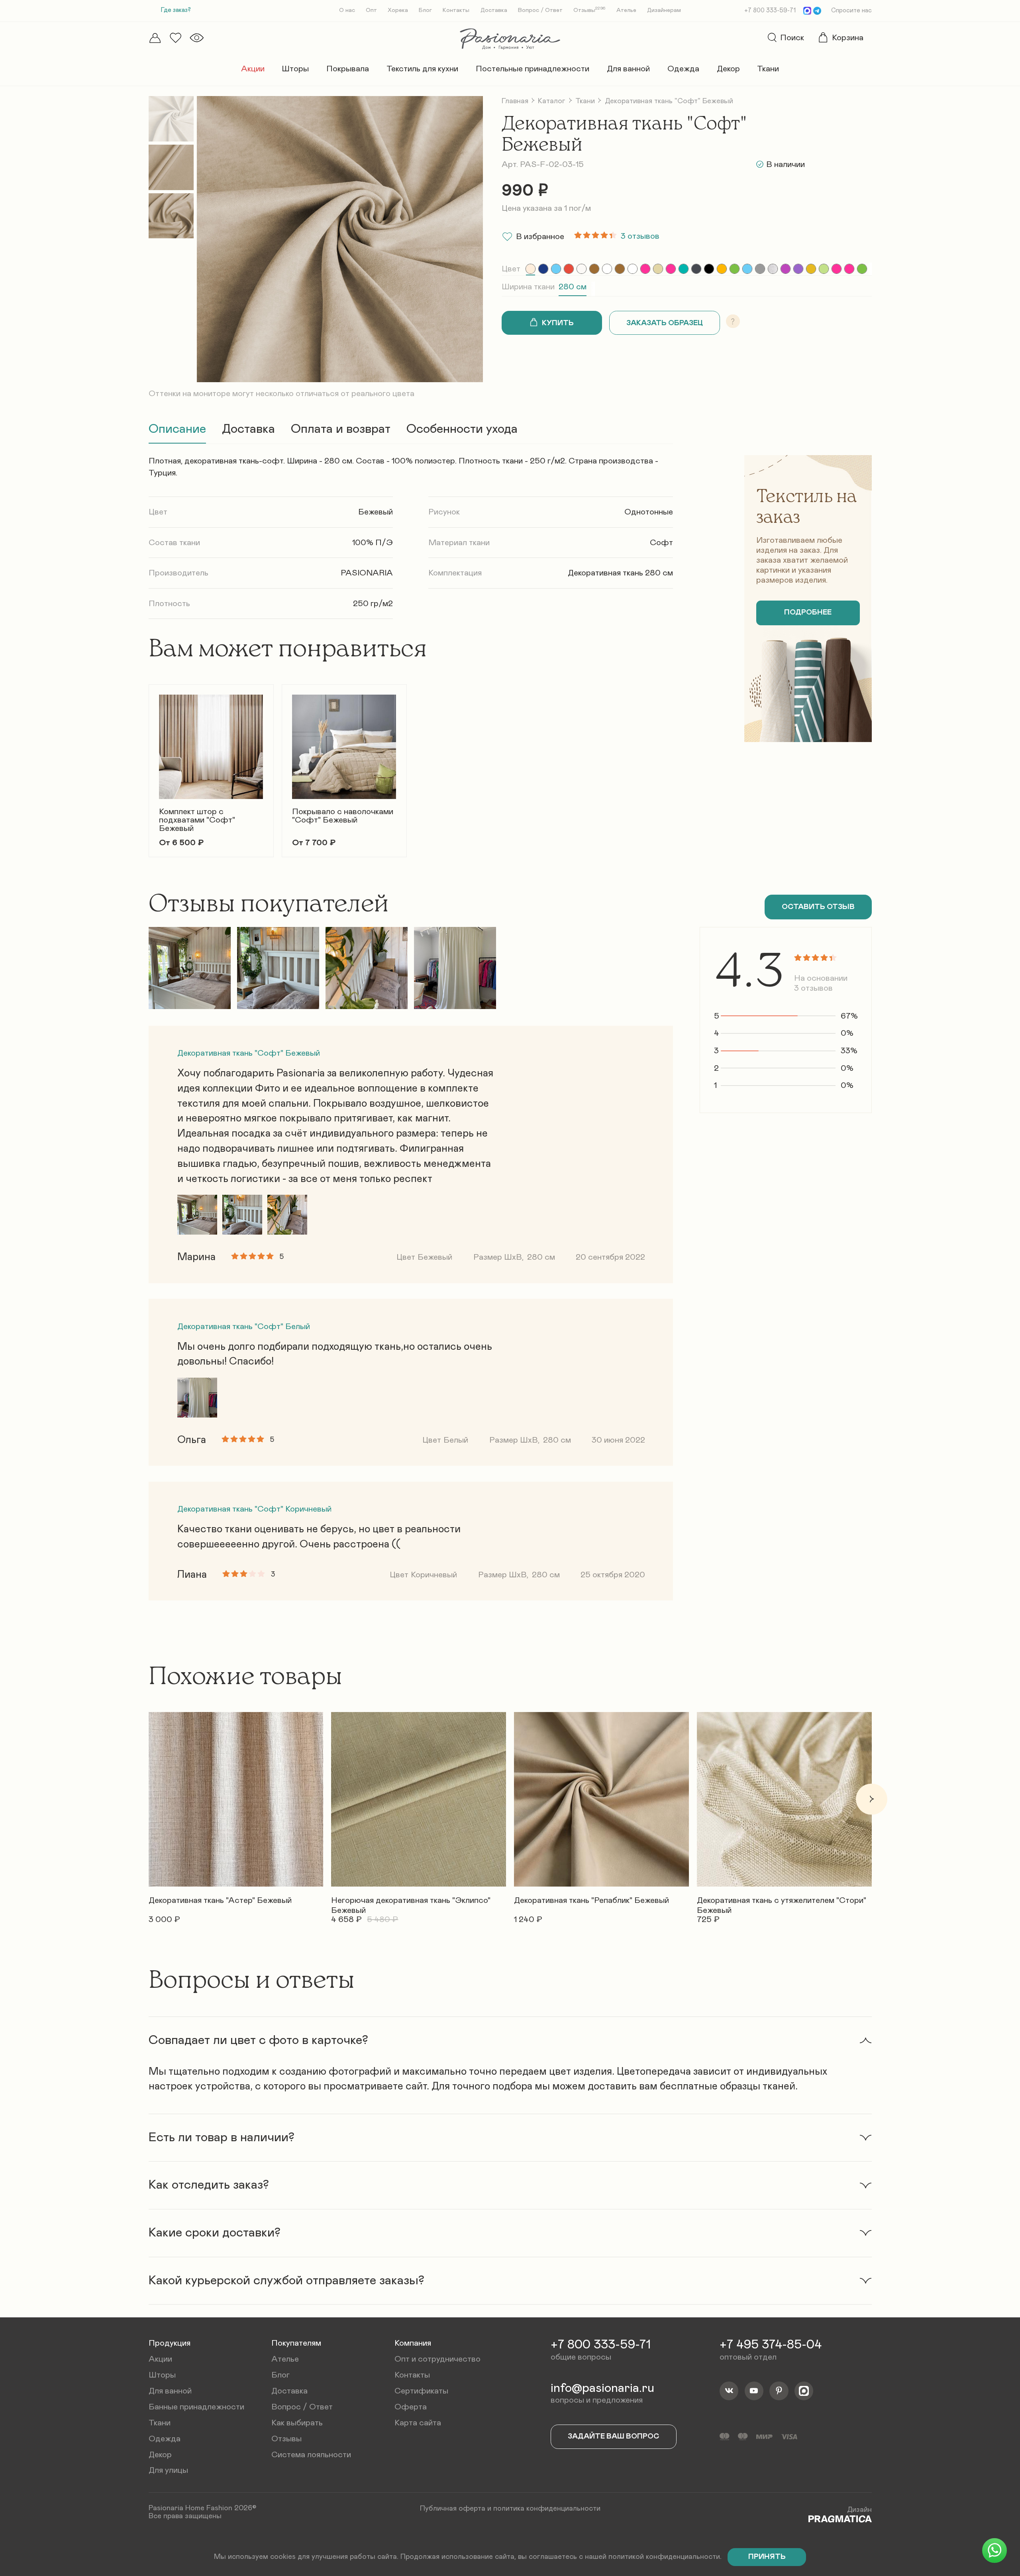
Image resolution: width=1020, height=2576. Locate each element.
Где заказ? (176, 10)
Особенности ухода (462, 429)
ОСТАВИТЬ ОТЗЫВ (818, 907)
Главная (515, 101)
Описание (177, 429)
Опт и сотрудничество (437, 2359)
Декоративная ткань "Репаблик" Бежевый (591, 1900)
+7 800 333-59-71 (770, 11)
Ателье (626, 10)
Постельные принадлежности (533, 69)
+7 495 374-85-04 (771, 2345)
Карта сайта (418, 2423)
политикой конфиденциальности (664, 2557)
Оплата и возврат (341, 429)
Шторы (295, 69)
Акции (253, 69)
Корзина (848, 38)
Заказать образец (665, 323)
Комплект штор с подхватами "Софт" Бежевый (197, 820)
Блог (425, 10)
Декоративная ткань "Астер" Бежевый (220, 1900)
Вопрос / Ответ (540, 10)
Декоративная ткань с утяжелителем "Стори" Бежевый (782, 1902)
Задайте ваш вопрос (614, 2436)
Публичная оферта (453, 2508)
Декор (728, 69)
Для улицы (168, 2470)
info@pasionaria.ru (602, 2388)
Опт (371, 10)
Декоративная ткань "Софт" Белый (244, 1326)
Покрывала (348, 69)
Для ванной (628, 69)
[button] (148, 764)
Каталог (552, 101)
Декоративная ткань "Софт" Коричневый (254, 1509)
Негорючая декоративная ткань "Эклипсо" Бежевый (411, 1902)
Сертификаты (421, 2391)
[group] (531, 269)
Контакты (456, 10)
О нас (347, 10)
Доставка (494, 10)
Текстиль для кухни (422, 69)
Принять (767, 2557)
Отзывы (589, 10)
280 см (573, 287)
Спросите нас (851, 11)
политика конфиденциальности (547, 2508)
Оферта (411, 2407)
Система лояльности (311, 2455)
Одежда (683, 69)
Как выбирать (297, 2423)
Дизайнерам (664, 10)
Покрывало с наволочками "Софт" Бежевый (343, 816)
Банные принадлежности (196, 2407)
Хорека (398, 10)
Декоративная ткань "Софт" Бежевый (249, 1053)
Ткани (768, 69)
